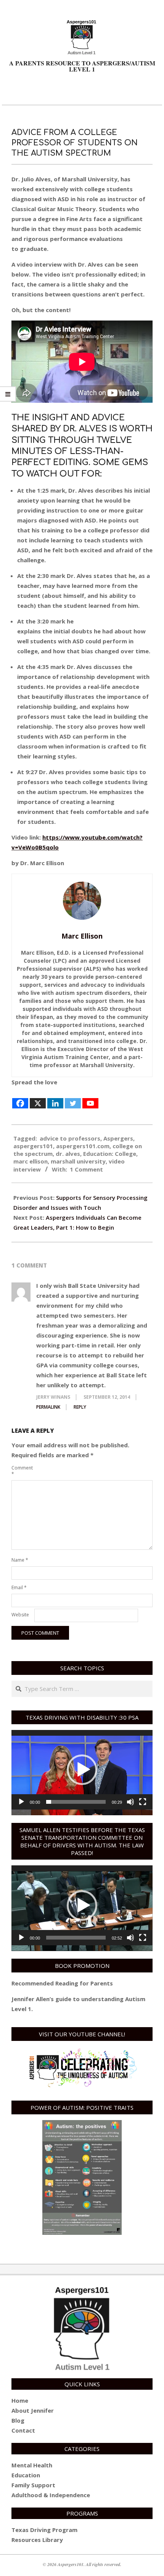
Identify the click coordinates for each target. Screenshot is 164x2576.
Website (20, 1615)
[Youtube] (90, 1098)
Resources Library (37, 2540)
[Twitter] (73, 1098)
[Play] (21, 1802)
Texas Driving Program (44, 2530)
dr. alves (68, 1154)
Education (26, 2475)
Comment (22, 1471)
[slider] (76, 1802)
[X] (38, 1098)
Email (19, 1587)
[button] (82, 1770)
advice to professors (70, 1138)
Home (20, 2400)
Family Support (33, 2485)
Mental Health (32, 2465)
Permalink (48, 1407)
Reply (80, 1407)
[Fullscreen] (143, 1802)
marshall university (78, 1161)
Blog (18, 2420)
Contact (23, 2430)
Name (20, 1560)
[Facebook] (20, 1098)
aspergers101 (33, 1146)
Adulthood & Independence (51, 2495)
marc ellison (31, 1161)
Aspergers (118, 1138)
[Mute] (130, 1802)
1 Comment (86, 1169)
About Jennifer (33, 2410)
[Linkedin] (55, 1098)
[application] (82, 1770)
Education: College (110, 1154)
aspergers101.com (83, 1146)
